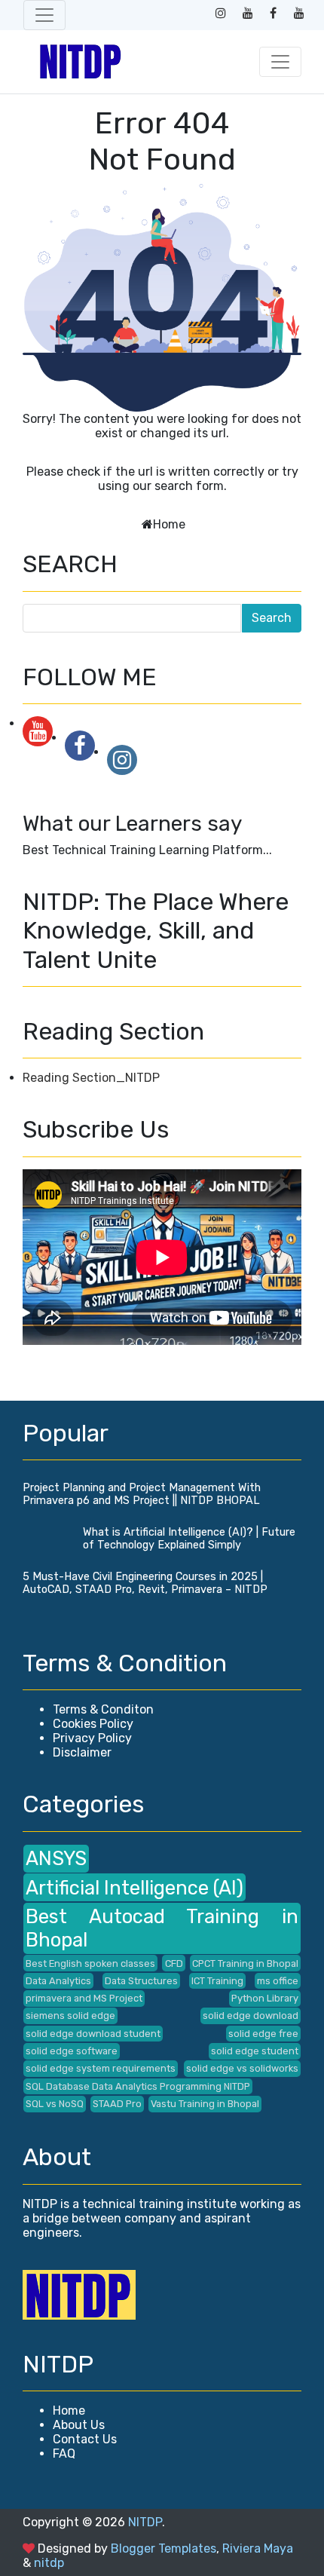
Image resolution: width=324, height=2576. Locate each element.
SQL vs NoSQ (55, 2104)
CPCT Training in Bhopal (245, 1963)
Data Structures (141, 1981)
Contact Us (85, 2439)
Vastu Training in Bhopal (205, 2104)
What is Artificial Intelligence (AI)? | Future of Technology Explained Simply (189, 1539)
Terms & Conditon (103, 1709)
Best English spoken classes (90, 1963)
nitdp (49, 2563)
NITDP (145, 2522)
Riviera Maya (258, 2548)
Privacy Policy (92, 1738)
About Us (79, 2425)
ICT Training (217, 1981)
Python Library (265, 1998)
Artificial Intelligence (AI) (134, 1888)
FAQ (64, 2453)
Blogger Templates (164, 2548)
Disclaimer (82, 1752)
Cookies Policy (93, 1724)
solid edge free (263, 2034)
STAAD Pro (117, 2104)
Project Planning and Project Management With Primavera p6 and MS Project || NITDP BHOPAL (142, 1494)
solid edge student (255, 2051)
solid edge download (251, 2015)
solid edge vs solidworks (242, 2068)
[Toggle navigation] (44, 15)
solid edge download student (93, 2034)
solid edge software (72, 2051)
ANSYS (56, 1858)
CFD (174, 1963)
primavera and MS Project (84, 1998)
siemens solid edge (70, 2015)
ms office (278, 1981)
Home (169, 524)
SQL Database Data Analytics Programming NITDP (138, 2086)
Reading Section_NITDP (91, 1078)
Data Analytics (58, 1981)
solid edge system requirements (101, 2068)
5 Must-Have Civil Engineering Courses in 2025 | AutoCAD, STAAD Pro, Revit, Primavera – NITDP (145, 1583)
